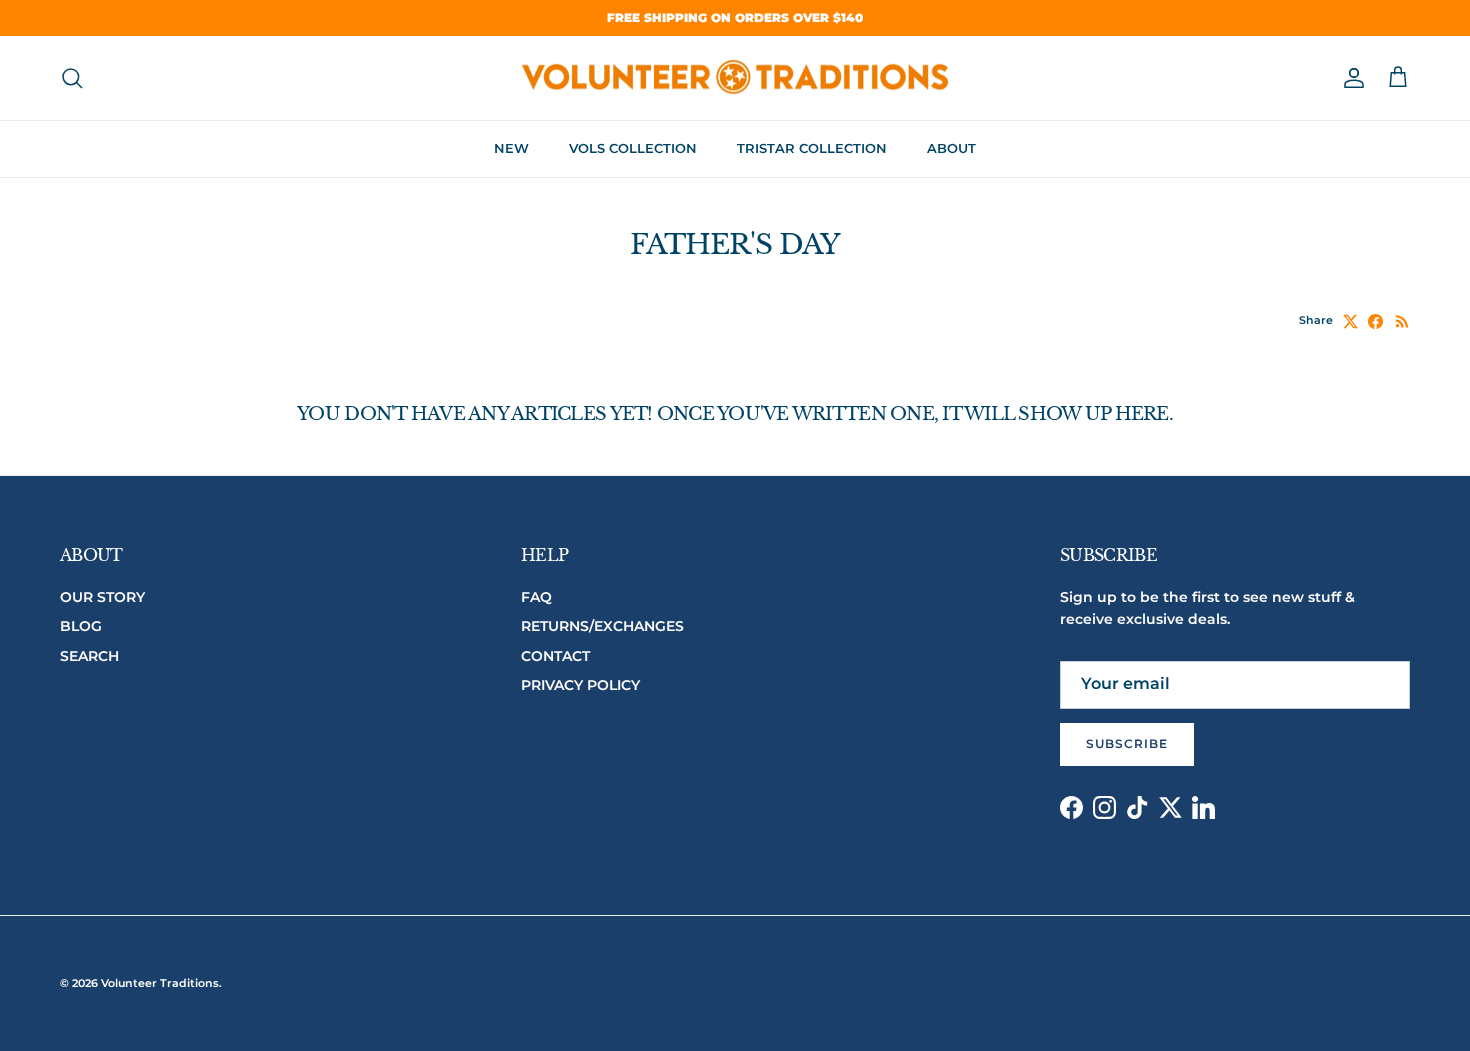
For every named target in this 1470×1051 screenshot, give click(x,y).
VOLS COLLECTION (633, 148)
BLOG (81, 626)
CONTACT (555, 656)
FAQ (536, 597)
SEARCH (89, 656)
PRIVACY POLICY (580, 685)
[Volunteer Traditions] (735, 78)
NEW (511, 148)
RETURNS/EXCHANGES (602, 626)
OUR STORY (102, 597)
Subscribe (1127, 743)
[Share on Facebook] (1375, 321)
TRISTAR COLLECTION (812, 148)
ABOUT (951, 148)
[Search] (72, 78)
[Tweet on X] (1350, 321)
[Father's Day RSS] (1402, 321)
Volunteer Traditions (160, 983)
